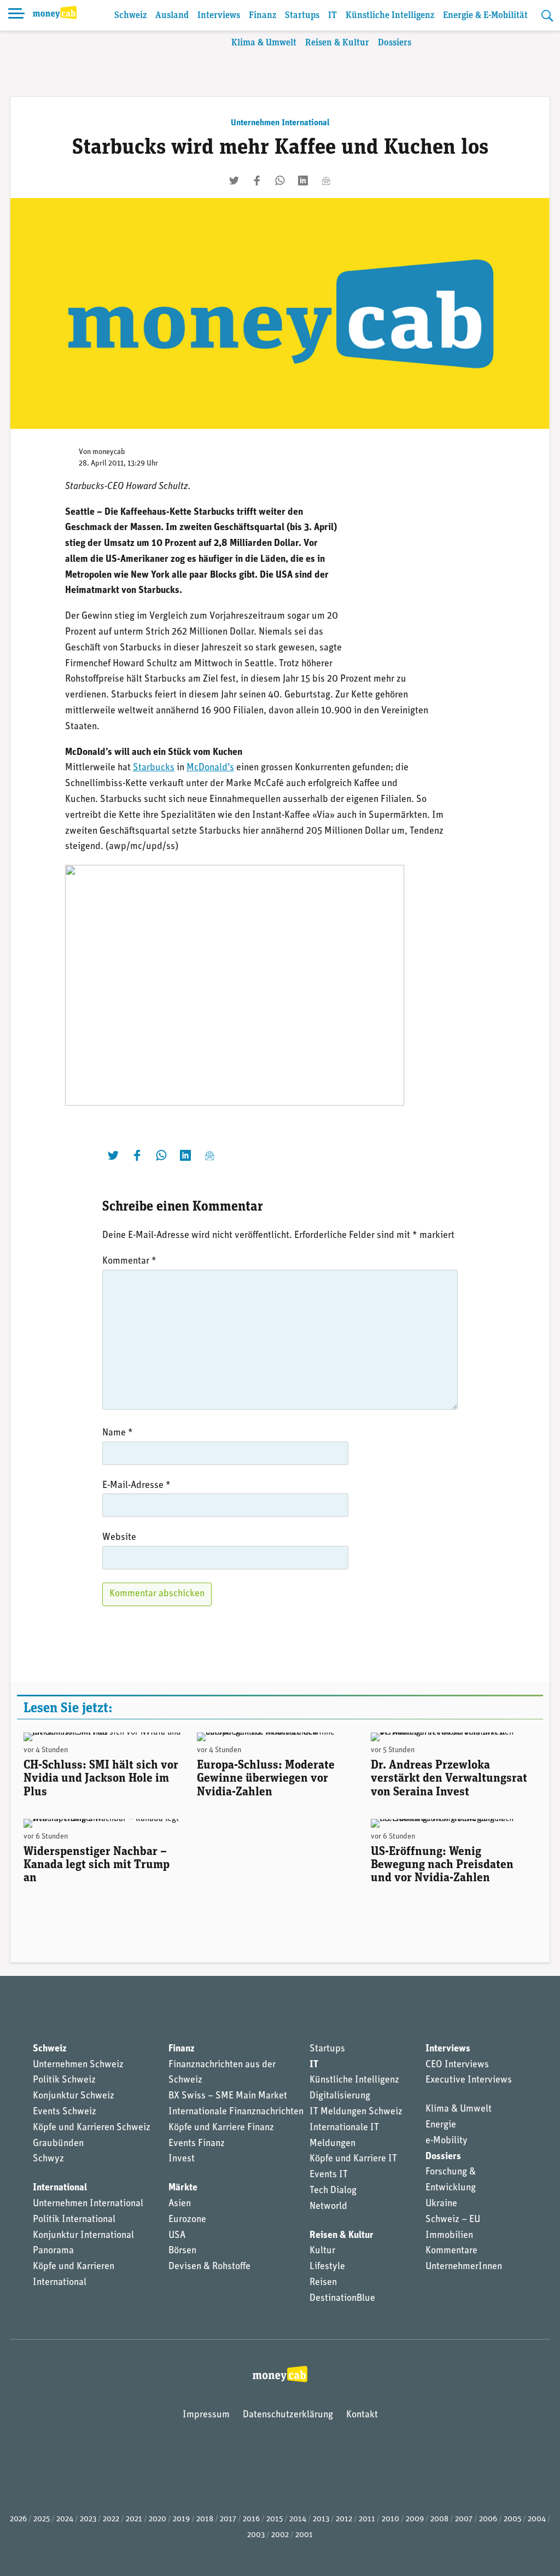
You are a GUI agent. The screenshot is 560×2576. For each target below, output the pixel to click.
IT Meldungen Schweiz (356, 2112)
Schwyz (48, 2159)
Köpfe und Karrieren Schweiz (92, 2128)
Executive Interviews (469, 2080)
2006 (488, 2519)
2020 (157, 2519)
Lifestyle (327, 2267)
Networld (328, 2207)
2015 (275, 2519)
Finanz (262, 16)
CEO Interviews (457, 2065)
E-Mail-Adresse (136, 1486)
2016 (251, 2519)
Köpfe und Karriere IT (353, 2159)
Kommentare (451, 2251)
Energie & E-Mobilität (485, 16)
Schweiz (130, 16)
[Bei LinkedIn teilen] (303, 181)
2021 (134, 2519)
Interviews (219, 16)
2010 (390, 2519)
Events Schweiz (65, 2112)
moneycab (109, 452)
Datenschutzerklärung (288, 2415)
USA (177, 2236)
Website (119, 1538)
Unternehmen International (280, 123)
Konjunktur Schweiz (74, 2096)
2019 (181, 2519)
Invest (182, 2159)
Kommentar (129, 1261)
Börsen (182, 2251)
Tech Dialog (333, 2191)
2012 (344, 2519)
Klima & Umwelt (264, 43)
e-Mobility (447, 2141)
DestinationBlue (342, 2299)
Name (118, 1433)
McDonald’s (210, 768)
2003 (256, 2535)
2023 (88, 2519)
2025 (42, 2519)
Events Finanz (197, 2144)
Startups (302, 16)
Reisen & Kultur (337, 43)
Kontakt (362, 2415)
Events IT (329, 2175)
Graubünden (58, 2144)
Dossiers (395, 43)
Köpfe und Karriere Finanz (221, 2128)
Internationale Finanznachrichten (236, 2112)
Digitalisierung (340, 2096)
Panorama (53, 2251)
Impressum (206, 2415)
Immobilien (449, 2236)
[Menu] (16, 15)
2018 (205, 2519)
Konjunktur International (83, 2236)
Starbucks (154, 768)
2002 (280, 2535)
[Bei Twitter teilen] (234, 181)
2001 (304, 2535)
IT (332, 16)
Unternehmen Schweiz (78, 2065)
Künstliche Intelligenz (390, 16)
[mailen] (326, 181)
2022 (111, 2519)
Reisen (323, 2283)
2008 (439, 2519)
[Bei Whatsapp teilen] (280, 181)
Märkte (183, 2188)
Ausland (172, 16)
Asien (180, 2204)
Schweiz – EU (453, 2220)
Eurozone (187, 2220)
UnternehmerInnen (464, 2267)
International (60, 2188)
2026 (18, 2519)
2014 (298, 2519)
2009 (415, 2519)
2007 (464, 2519)
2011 (367, 2519)
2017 (228, 2519)
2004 (537, 2519)
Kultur (322, 2251)
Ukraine (441, 2204)
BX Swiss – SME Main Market (228, 2096)
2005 (512, 2519)
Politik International (74, 2220)
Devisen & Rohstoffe (209, 2267)
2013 (321, 2519)
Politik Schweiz (64, 2080)
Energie (441, 2125)
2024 (65, 2519)
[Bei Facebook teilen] (257, 181)
